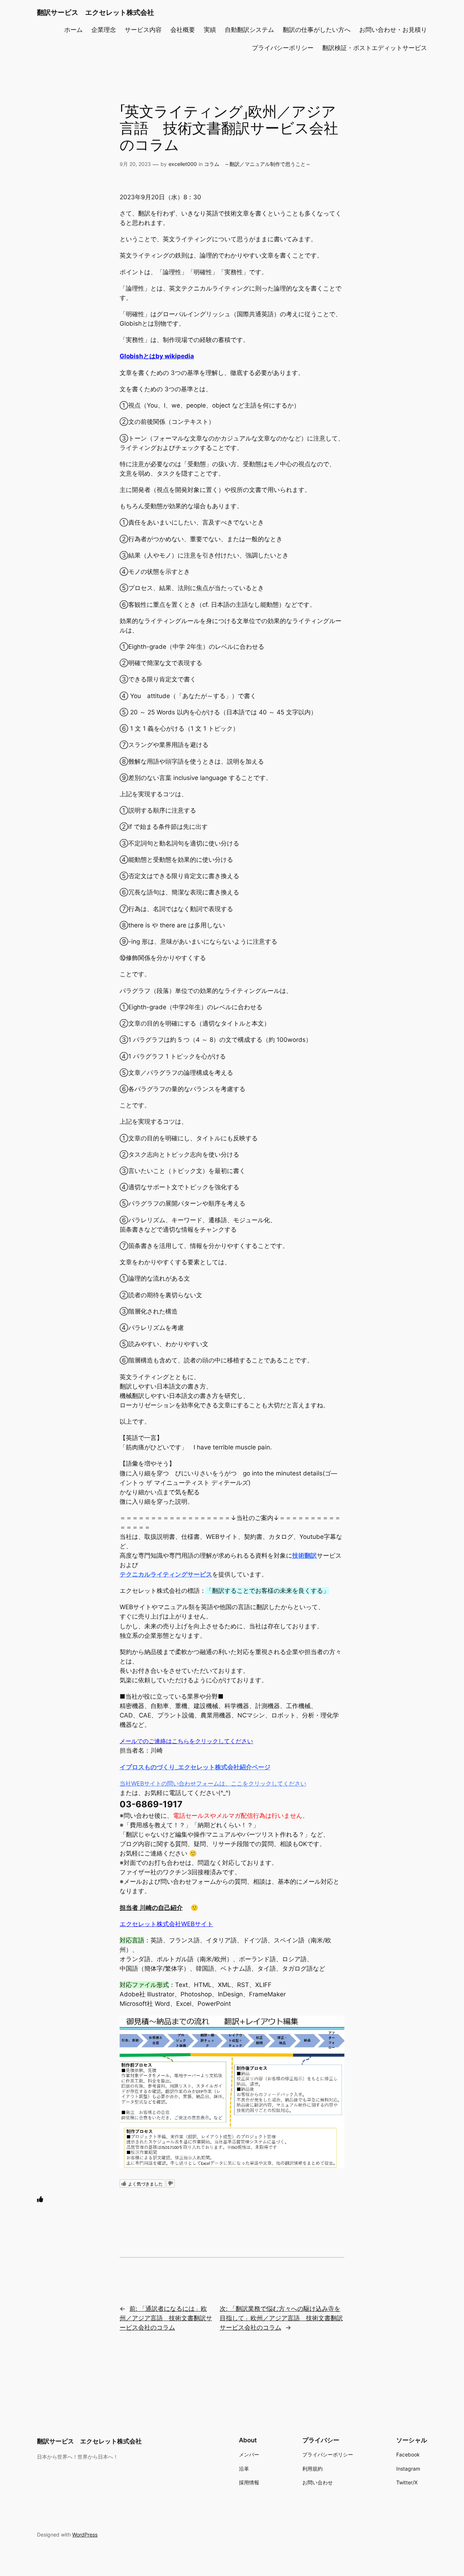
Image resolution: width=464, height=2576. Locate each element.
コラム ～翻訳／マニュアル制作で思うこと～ (257, 164)
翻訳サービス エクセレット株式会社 (96, 12)
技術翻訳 (304, 1556)
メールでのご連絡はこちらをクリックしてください (186, 1741)
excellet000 (183, 164)
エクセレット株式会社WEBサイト (166, 1924)
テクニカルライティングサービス (166, 1574)
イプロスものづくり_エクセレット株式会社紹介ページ (195, 1767)
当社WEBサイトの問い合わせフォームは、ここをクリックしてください (213, 1783)
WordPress (85, 2535)
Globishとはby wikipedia (157, 356)
